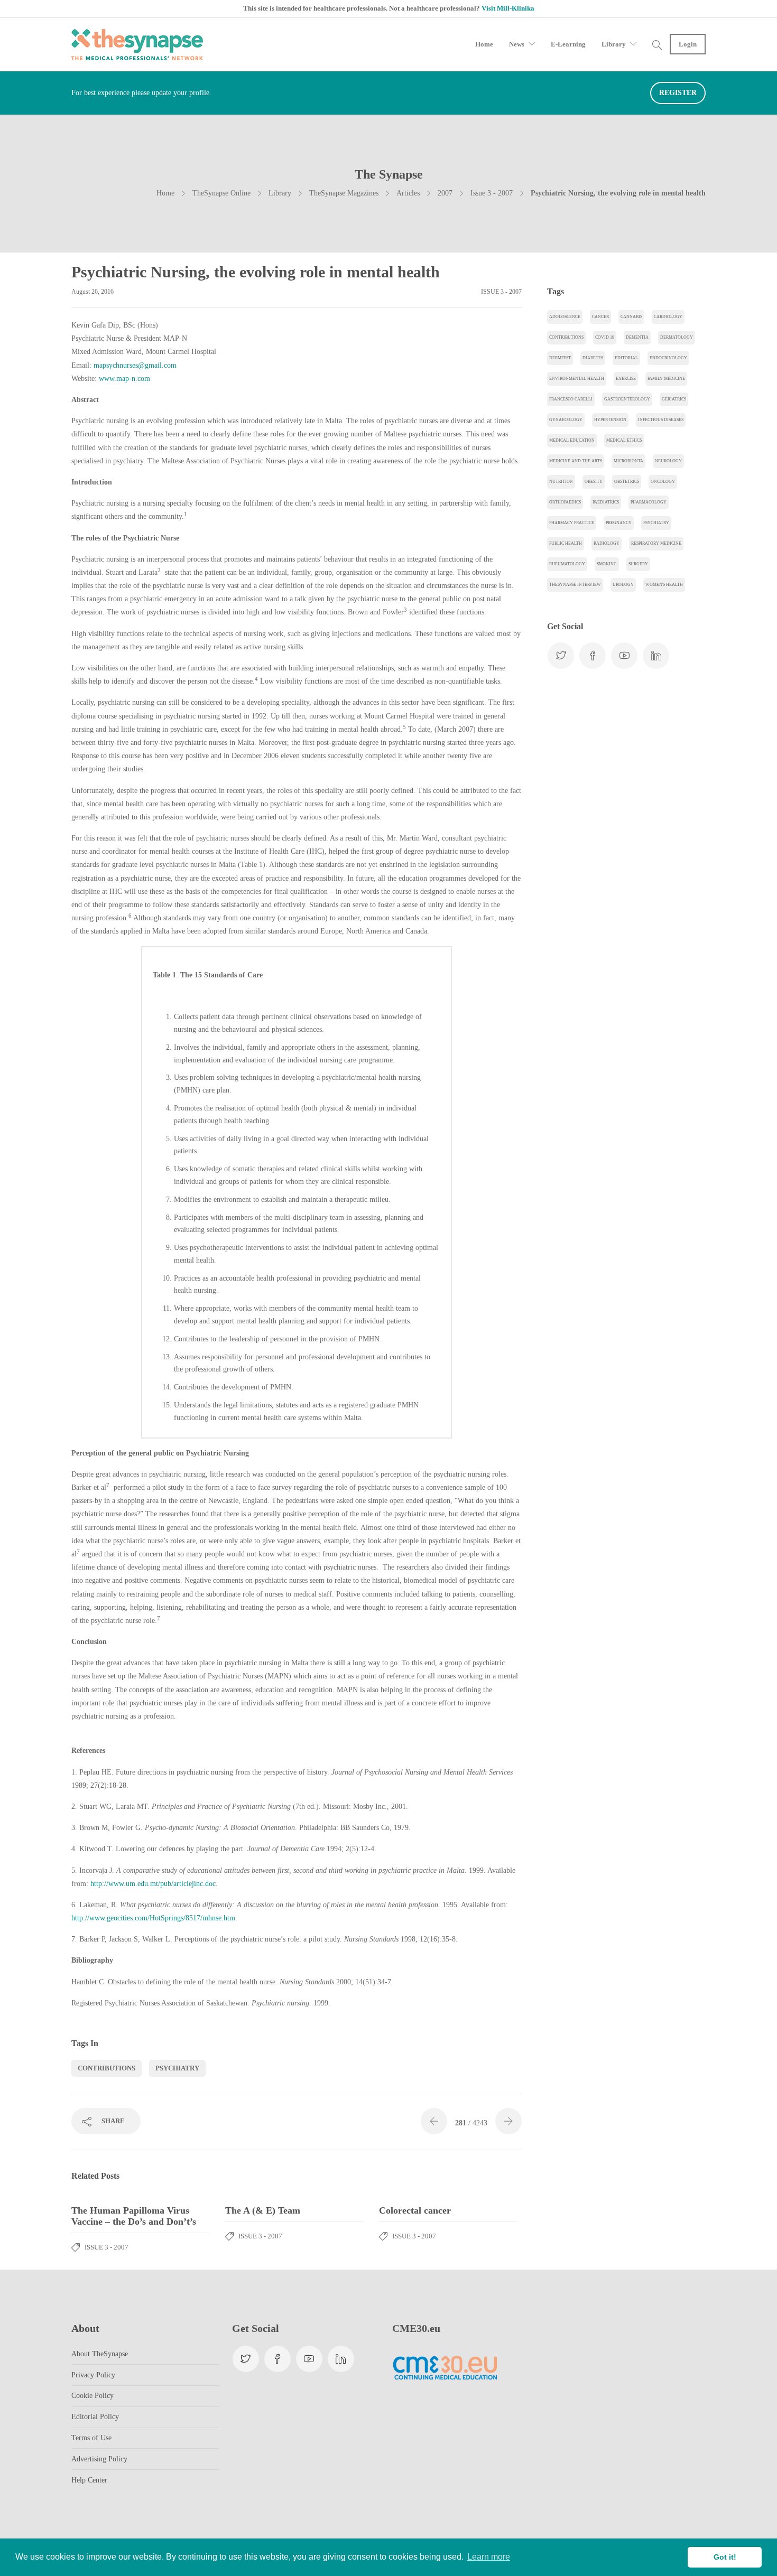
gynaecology (566, 420)
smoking (607, 564)
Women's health (664, 585)
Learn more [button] (489, 2557)
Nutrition (561, 482)
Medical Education (572, 440)
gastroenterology (627, 399)
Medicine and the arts (576, 461)
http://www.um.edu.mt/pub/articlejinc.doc (153, 1884)
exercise (626, 379)
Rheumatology (567, 564)
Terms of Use (91, 2438)
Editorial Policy (95, 2417)
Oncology (663, 482)
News (517, 44)
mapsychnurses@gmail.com (135, 365)
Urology (623, 585)
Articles (408, 193)
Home (484, 44)
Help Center (89, 2480)
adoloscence (565, 317)
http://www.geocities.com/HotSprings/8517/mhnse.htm (153, 1918)
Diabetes (593, 358)
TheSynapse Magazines (344, 193)
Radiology (607, 543)
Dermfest (560, 358)
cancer (600, 317)
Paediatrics (606, 502)
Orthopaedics (565, 502)
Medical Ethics (624, 440)
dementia (637, 337)
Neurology (668, 461)
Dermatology (677, 337)
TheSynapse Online (221, 193)
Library (614, 44)
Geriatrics (674, 399)
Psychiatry (177, 2068)
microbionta (628, 461)
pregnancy (619, 523)
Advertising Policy (99, 2459)
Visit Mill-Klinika (508, 8)
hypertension (610, 420)
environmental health (577, 379)
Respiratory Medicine (656, 543)
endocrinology (668, 358)
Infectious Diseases (661, 420)
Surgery (638, 564)
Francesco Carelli (571, 399)
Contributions (107, 2068)
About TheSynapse (100, 2354)
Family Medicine (666, 379)
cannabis (631, 317)
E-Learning (568, 44)
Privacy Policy (93, 2375)
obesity (594, 482)
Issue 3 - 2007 (492, 193)
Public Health (566, 543)
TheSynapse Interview (575, 585)
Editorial (626, 358)
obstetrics (627, 482)
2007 (445, 193)
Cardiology (668, 317)
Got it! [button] (725, 2557)
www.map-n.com (124, 379)
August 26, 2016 (92, 292)
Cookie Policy (92, 2396)
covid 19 (605, 337)
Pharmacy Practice (572, 523)
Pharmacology (649, 502)
